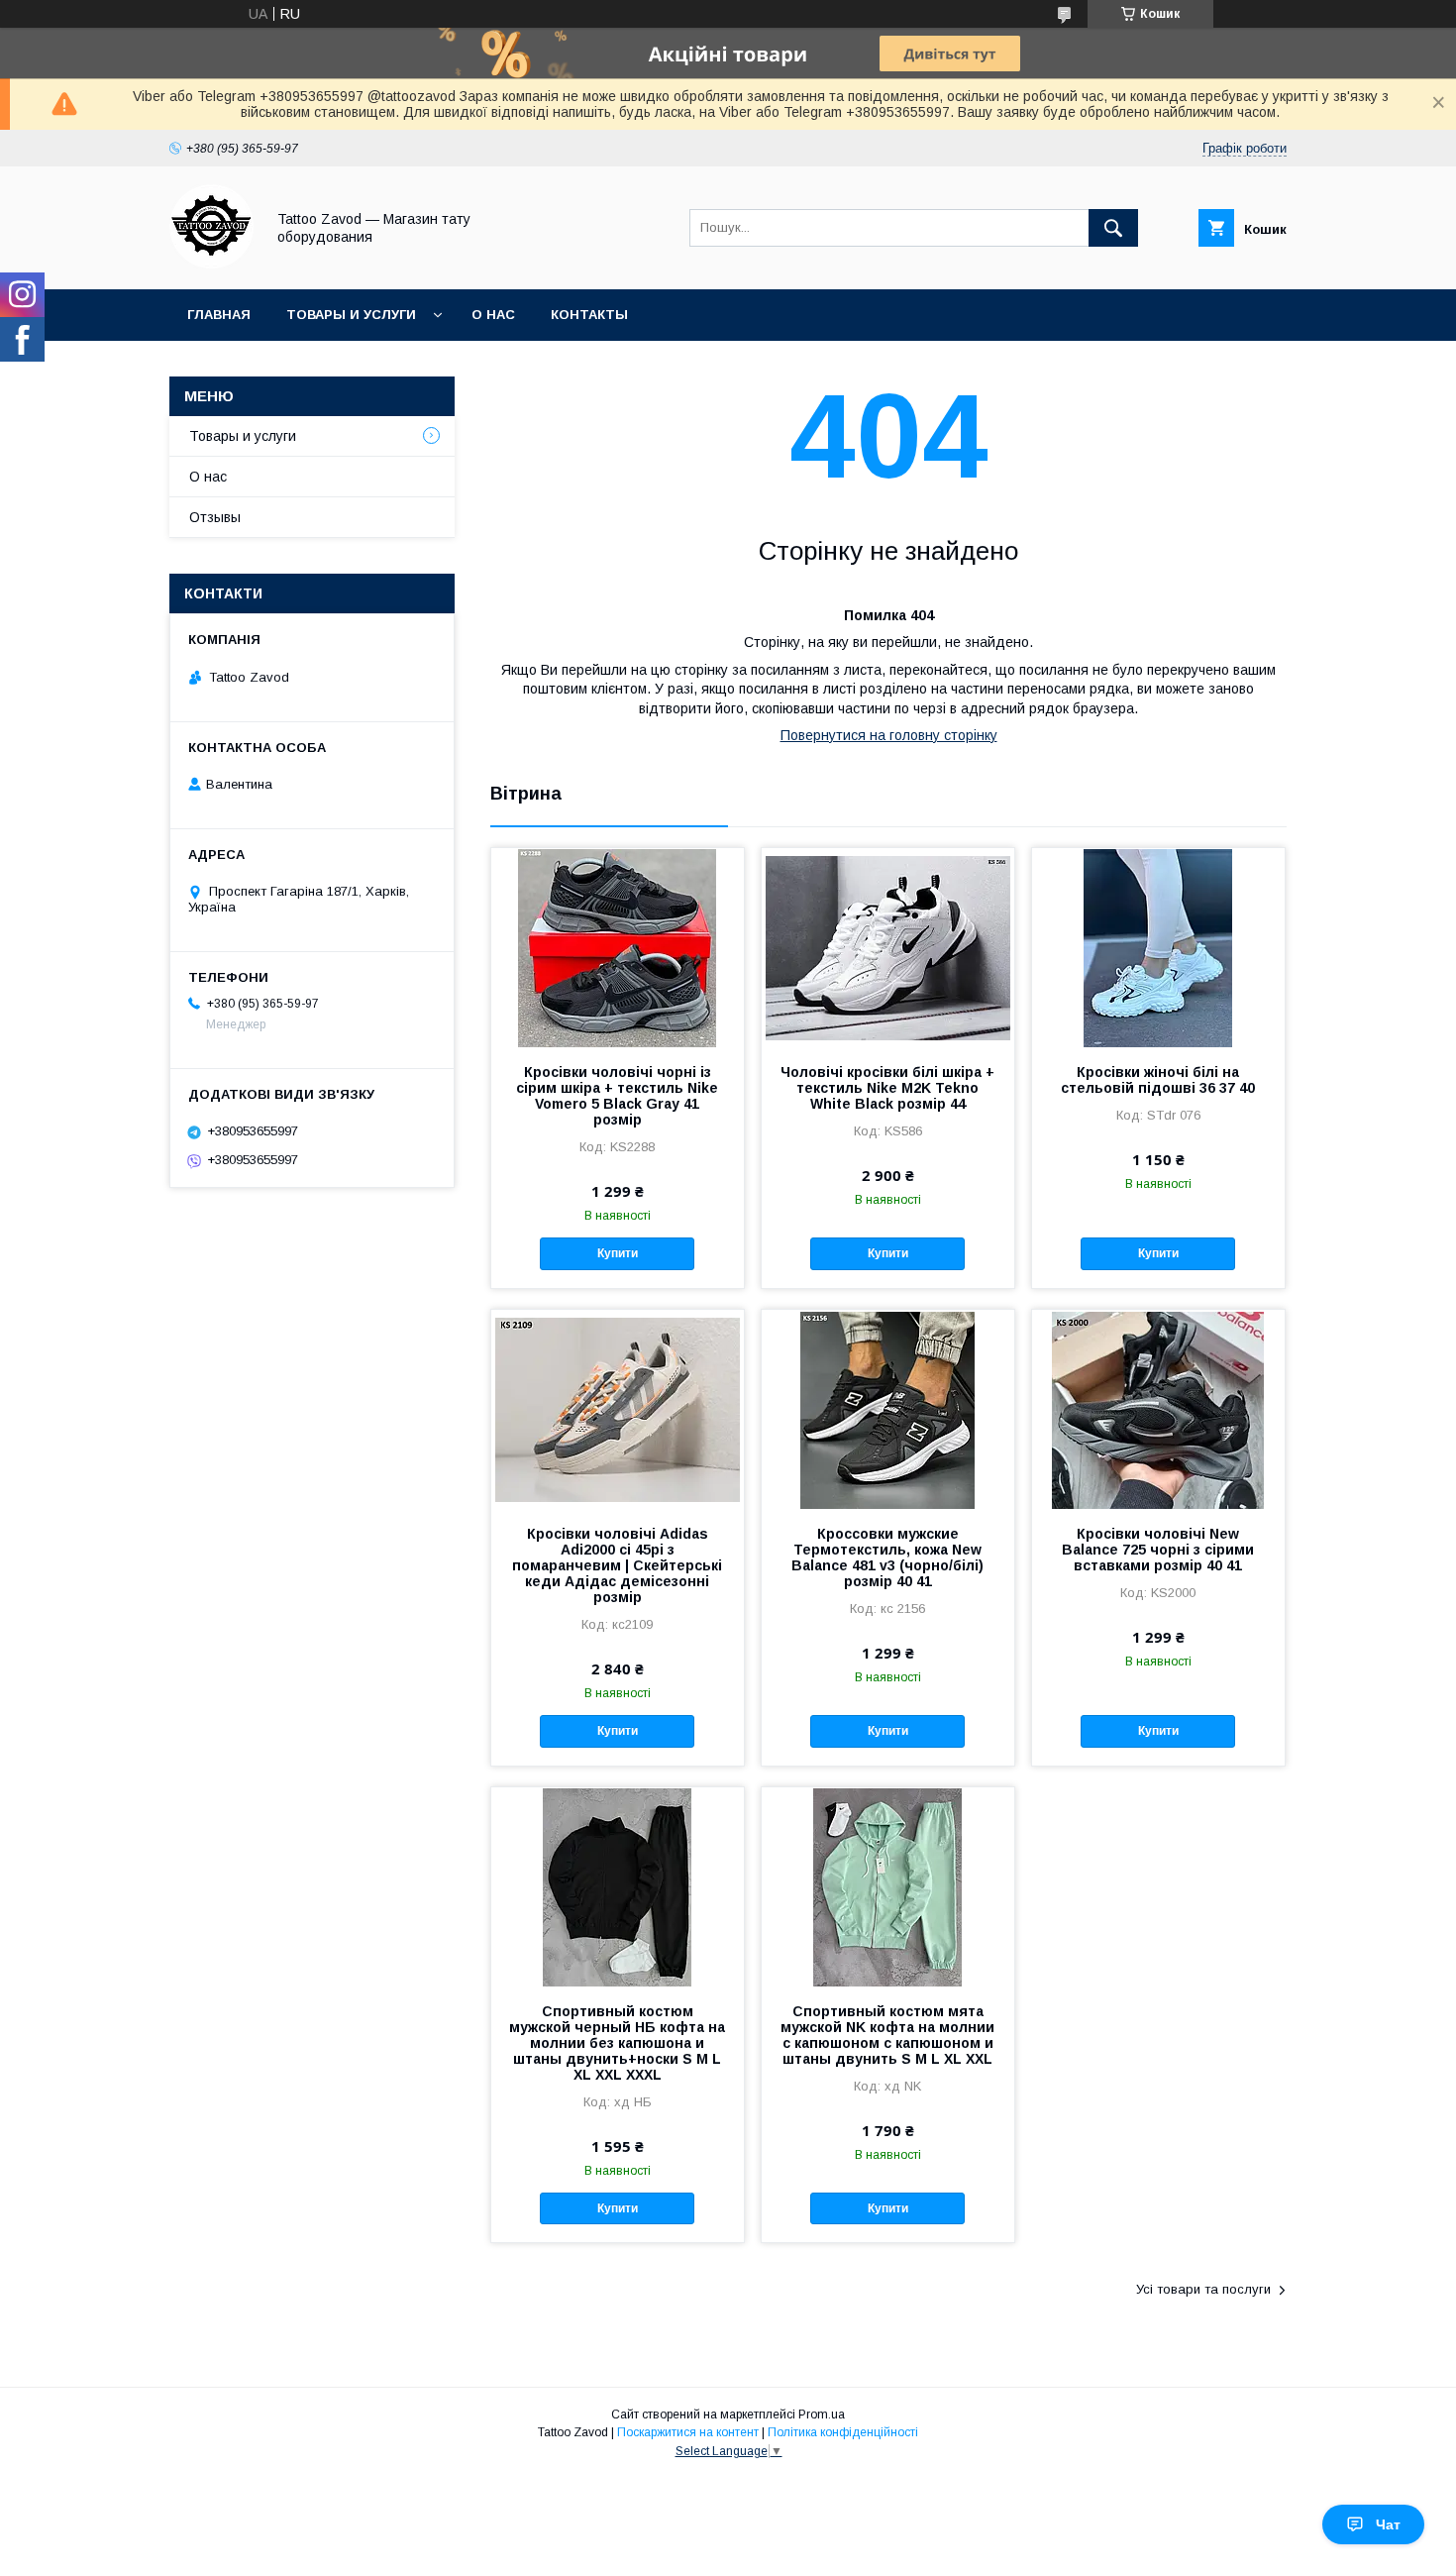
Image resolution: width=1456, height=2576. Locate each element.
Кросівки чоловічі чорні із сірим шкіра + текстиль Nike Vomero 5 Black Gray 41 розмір (617, 1096)
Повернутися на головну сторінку (889, 735)
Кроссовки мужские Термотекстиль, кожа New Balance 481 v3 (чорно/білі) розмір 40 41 (887, 1557)
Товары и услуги (351, 315)
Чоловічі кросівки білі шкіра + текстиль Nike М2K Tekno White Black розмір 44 (887, 1088)
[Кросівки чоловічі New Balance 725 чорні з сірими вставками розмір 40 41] (1158, 1409)
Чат (1388, 2524)
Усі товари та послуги (1203, 2289)
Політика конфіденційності (843, 2432)
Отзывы (215, 517)
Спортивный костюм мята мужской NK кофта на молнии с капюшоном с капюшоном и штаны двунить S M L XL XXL (887, 2035)
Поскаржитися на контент (688, 2432)
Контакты (589, 315)
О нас (493, 315)
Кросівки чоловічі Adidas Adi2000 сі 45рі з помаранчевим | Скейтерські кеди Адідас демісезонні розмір (617, 1565)
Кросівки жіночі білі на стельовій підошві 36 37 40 (1158, 1080)
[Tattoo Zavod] (211, 264)
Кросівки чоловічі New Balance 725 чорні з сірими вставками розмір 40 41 (1158, 1550)
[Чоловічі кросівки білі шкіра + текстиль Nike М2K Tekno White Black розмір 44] (888, 947)
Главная (219, 315)
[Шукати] (1113, 228)
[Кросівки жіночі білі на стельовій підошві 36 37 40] (1158, 947)
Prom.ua (822, 2415)
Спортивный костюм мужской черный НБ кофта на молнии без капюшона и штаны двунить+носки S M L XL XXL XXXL (617, 2043)
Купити (618, 1253)
